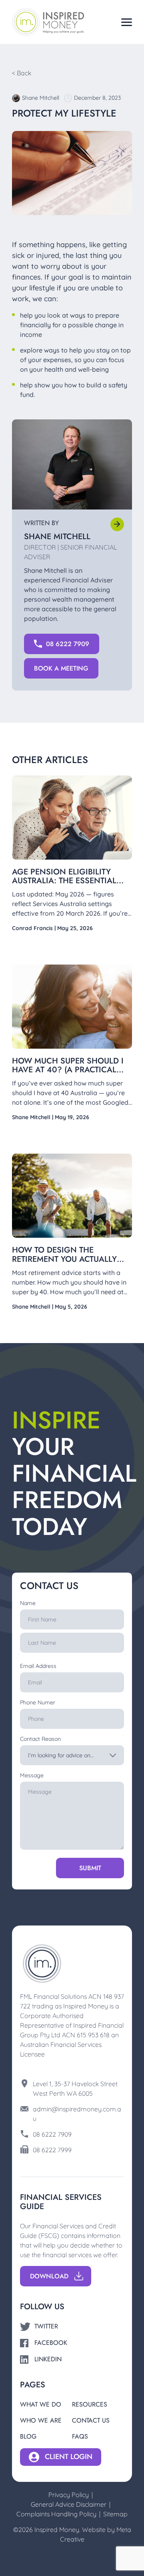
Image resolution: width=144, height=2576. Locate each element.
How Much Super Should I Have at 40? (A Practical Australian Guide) (68, 1070)
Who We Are (41, 2420)
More (117, 524)
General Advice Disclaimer (69, 2504)
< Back (22, 73)
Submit (90, 1868)
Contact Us (91, 2420)
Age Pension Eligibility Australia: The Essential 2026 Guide (64, 881)
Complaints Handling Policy (56, 2514)
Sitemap (115, 2514)
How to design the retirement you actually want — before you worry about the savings (69, 1263)
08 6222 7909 (52, 2134)
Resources (90, 2404)
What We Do (41, 2404)
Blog (28, 2436)
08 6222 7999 (52, 2150)
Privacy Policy (69, 2495)
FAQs (80, 2436)
